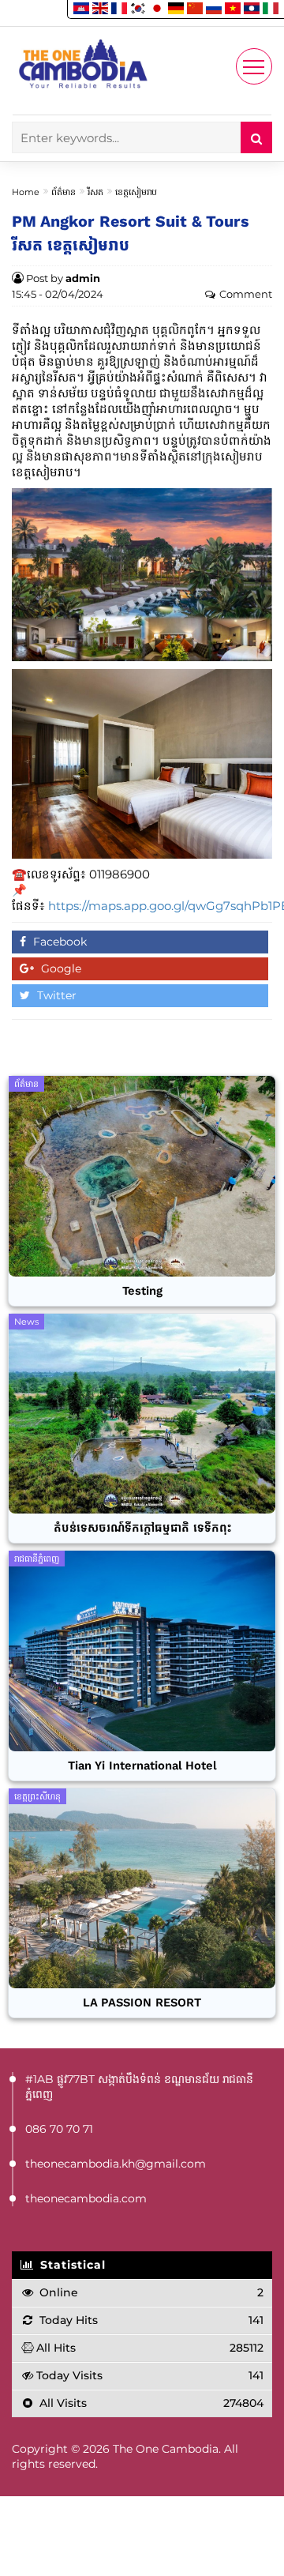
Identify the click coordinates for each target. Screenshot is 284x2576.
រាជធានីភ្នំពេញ (37, 1559)
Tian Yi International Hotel (142, 1766)
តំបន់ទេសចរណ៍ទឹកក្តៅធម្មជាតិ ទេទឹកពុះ (142, 1528)
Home (26, 192)
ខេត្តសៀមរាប (136, 192)
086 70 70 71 (59, 2129)
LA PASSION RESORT (142, 2003)
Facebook (58, 942)
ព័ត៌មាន (64, 192)
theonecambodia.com (86, 2198)
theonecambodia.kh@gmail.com (116, 2164)
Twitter (55, 995)
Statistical (71, 2265)
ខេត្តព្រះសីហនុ (37, 1796)
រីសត (95, 192)
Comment (246, 294)
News (26, 1322)
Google (60, 968)
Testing (142, 1291)
